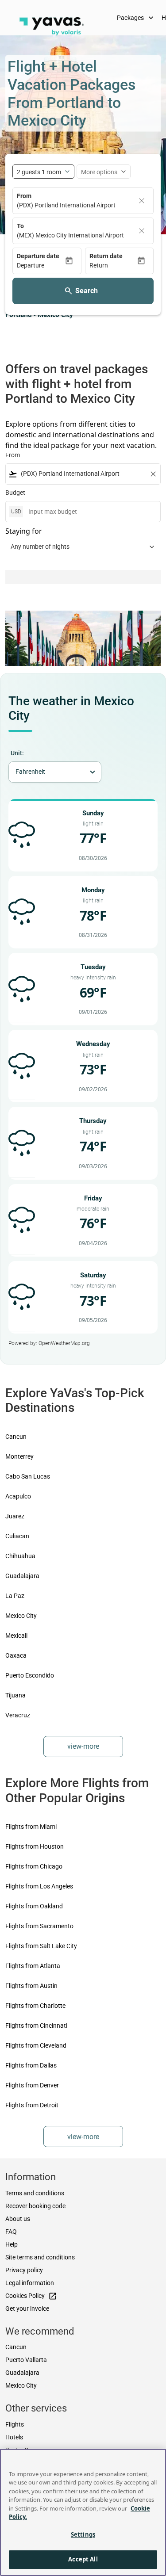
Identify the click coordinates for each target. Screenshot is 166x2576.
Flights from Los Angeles (39, 1886)
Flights (15, 2424)
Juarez (15, 1516)
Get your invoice (27, 2308)
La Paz (15, 1596)
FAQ (11, 2232)
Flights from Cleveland (36, 2045)
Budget (15, 493)
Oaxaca (16, 1655)
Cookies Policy (31, 2296)
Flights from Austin (31, 1986)
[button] (41, 266)
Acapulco (18, 1496)
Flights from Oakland (34, 1906)
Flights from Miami (31, 1827)
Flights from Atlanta (33, 1966)
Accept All (83, 2559)
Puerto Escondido (30, 1675)
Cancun (16, 1437)
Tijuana (15, 1695)
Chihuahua (20, 1556)
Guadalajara (22, 1576)
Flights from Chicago (34, 1866)
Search (87, 291)
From (24, 196)
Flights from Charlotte (35, 2006)
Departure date (38, 256)
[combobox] (83, 474)
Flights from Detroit (32, 2105)
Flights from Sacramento (39, 1926)
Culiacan (17, 1536)
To (20, 226)
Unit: (17, 753)
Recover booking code (35, 2206)
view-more (83, 1746)
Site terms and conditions (40, 2257)
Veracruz (18, 1715)
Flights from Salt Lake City (41, 1946)
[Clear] (142, 201)
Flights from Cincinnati (36, 2026)
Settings (83, 2534)
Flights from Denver (32, 2085)
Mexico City (21, 1616)
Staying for (24, 531)
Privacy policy (24, 2270)
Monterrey (19, 1456)
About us (18, 2219)
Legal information (30, 2283)
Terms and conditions (35, 2193)
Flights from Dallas (31, 2065)
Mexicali (16, 1636)
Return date (106, 256)
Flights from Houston (35, 1846)
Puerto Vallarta (26, 2360)
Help (12, 2244)
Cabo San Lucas (28, 1476)
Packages (136, 18)
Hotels (14, 2437)
